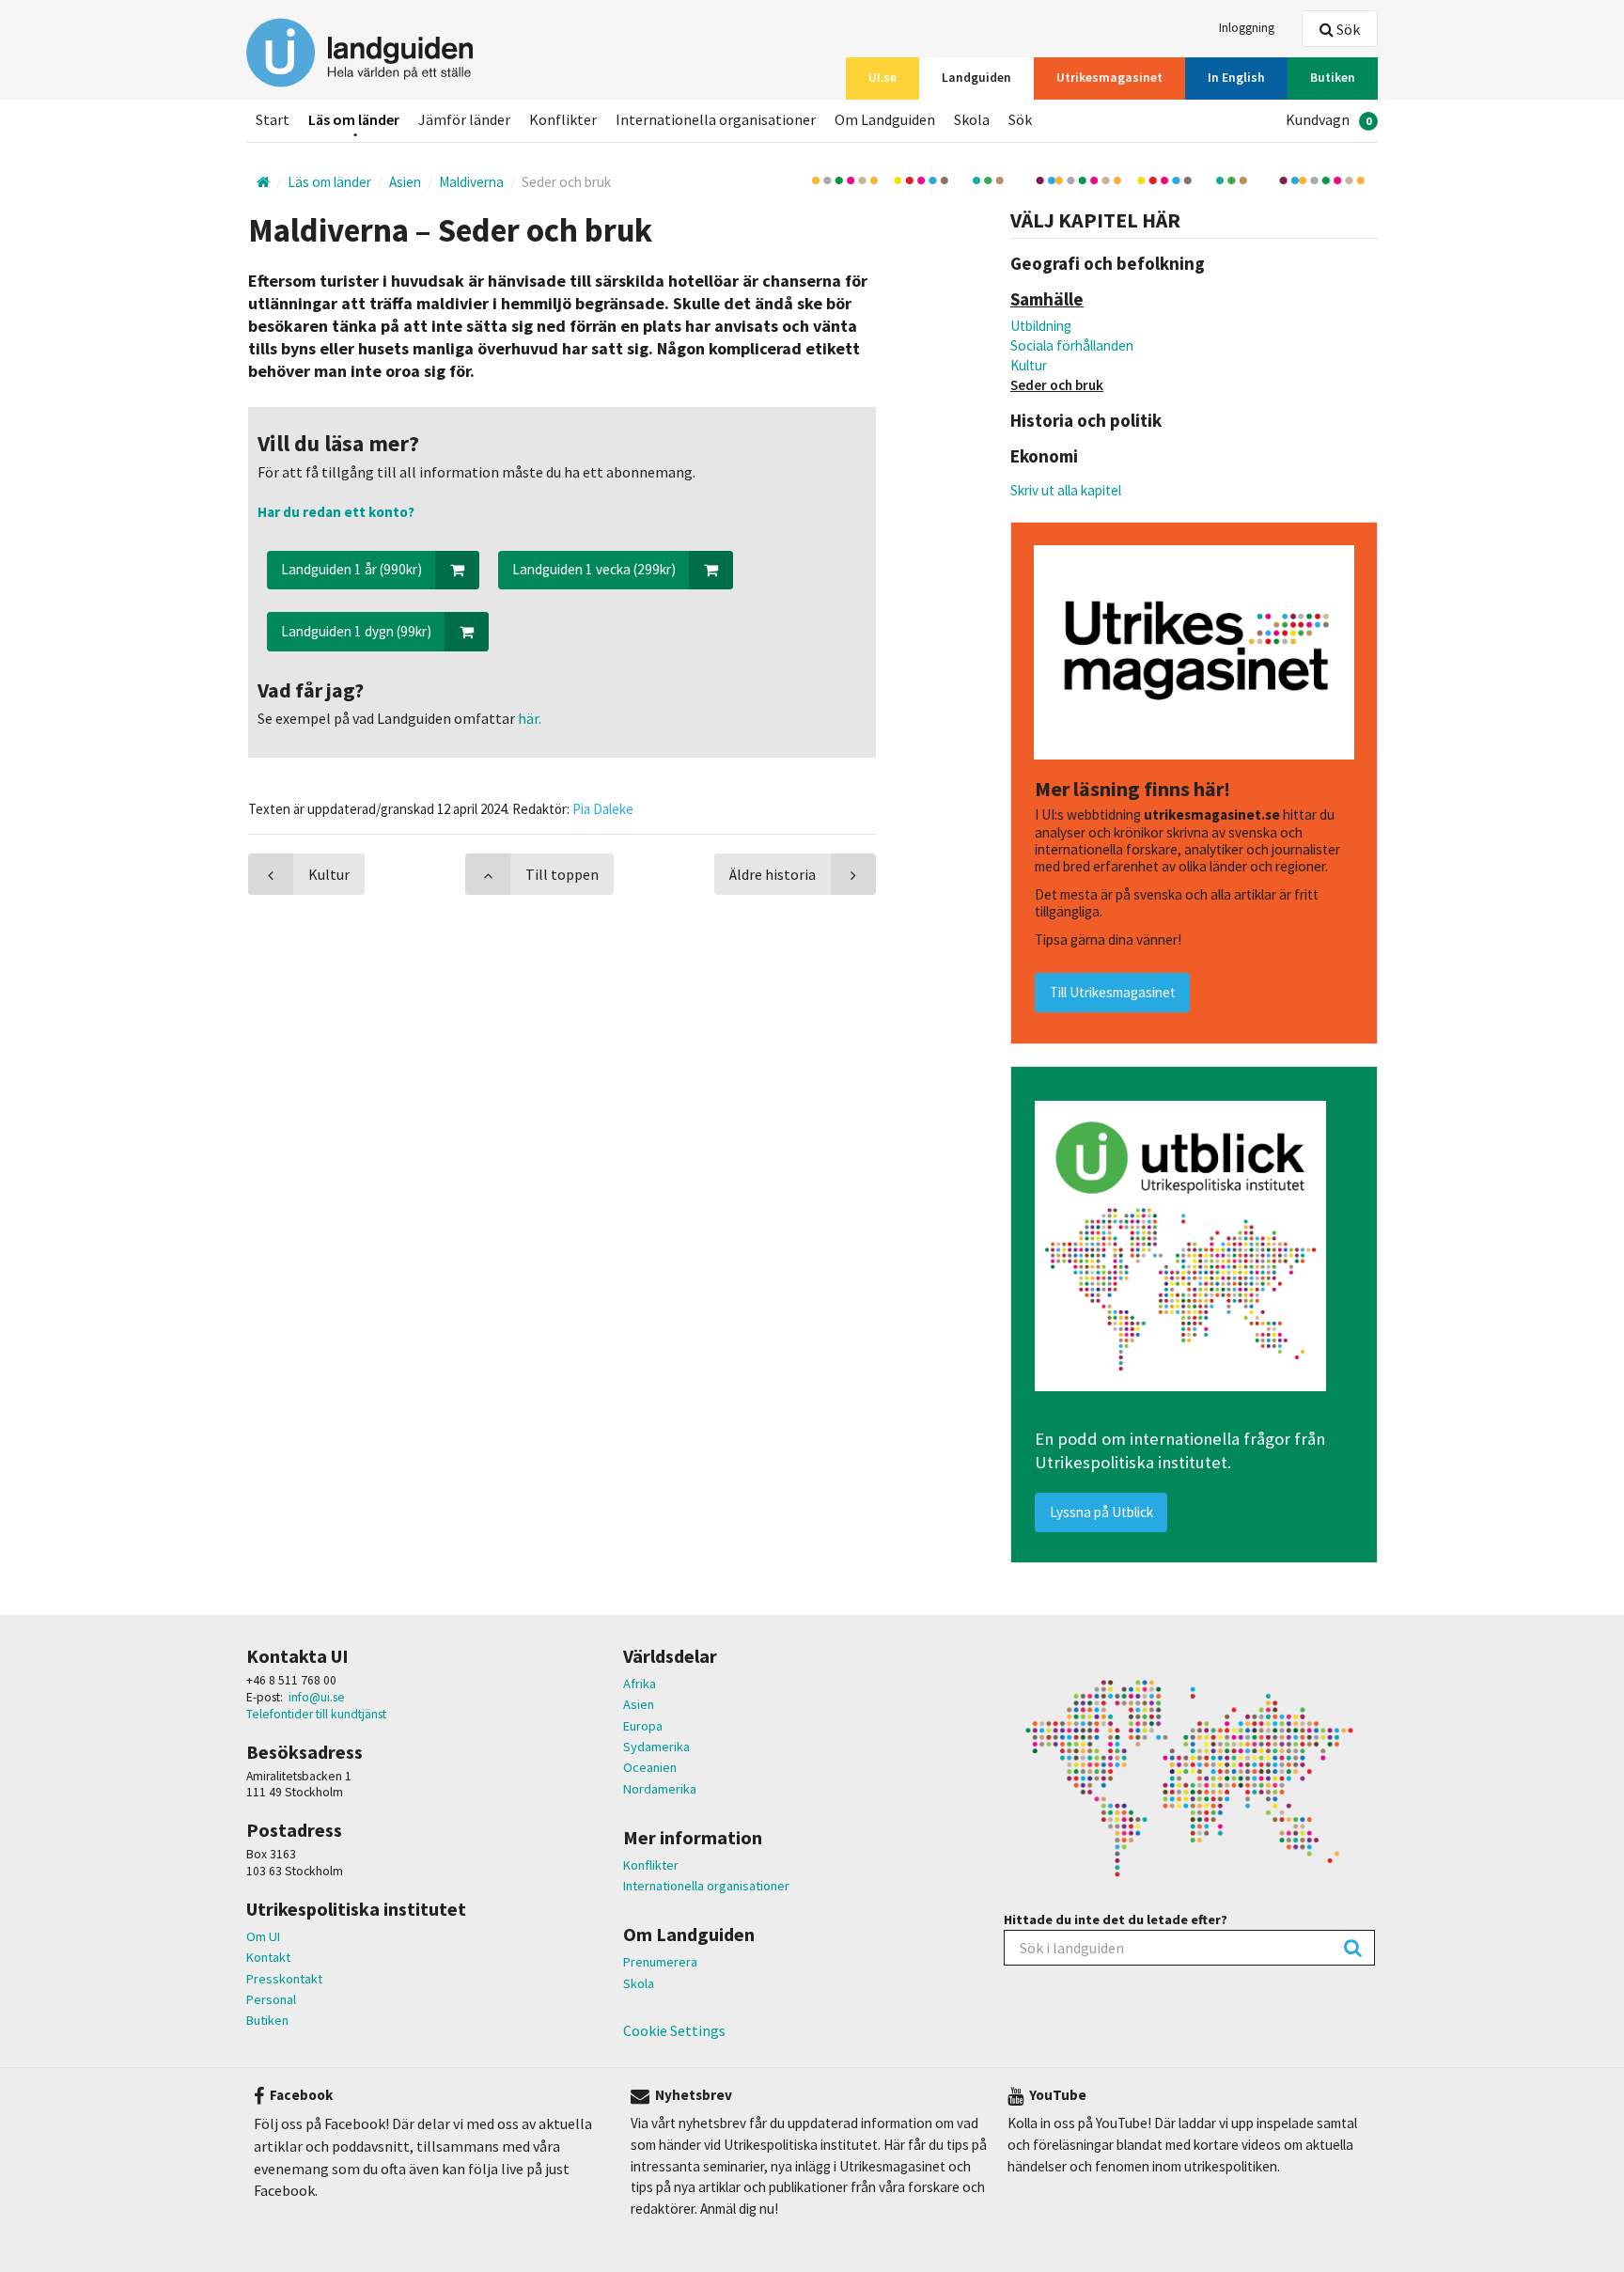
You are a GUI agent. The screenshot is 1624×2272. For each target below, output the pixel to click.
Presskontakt (284, 1979)
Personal (271, 1999)
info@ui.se (317, 1697)
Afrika (640, 1684)
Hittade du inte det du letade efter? (1116, 1919)
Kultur (1029, 365)
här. (528, 718)
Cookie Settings (674, 2030)
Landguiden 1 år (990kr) (351, 569)
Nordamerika (660, 1789)
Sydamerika (656, 1747)
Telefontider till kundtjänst (316, 1714)
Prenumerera (660, 1962)
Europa (643, 1726)
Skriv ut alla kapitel (1066, 490)
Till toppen (562, 874)
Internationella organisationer (706, 1886)
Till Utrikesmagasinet (1113, 992)
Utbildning (1041, 326)
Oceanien (650, 1767)
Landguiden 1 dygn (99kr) (356, 631)
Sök (1347, 29)
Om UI (263, 1936)
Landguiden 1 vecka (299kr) (594, 569)
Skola (639, 1983)
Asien (639, 1704)
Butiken (267, 2020)
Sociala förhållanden (1072, 345)
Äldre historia (773, 874)
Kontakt (268, 1957)
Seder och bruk (1057, 385)
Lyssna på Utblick (1101, 1512)
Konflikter (651, 1865)
